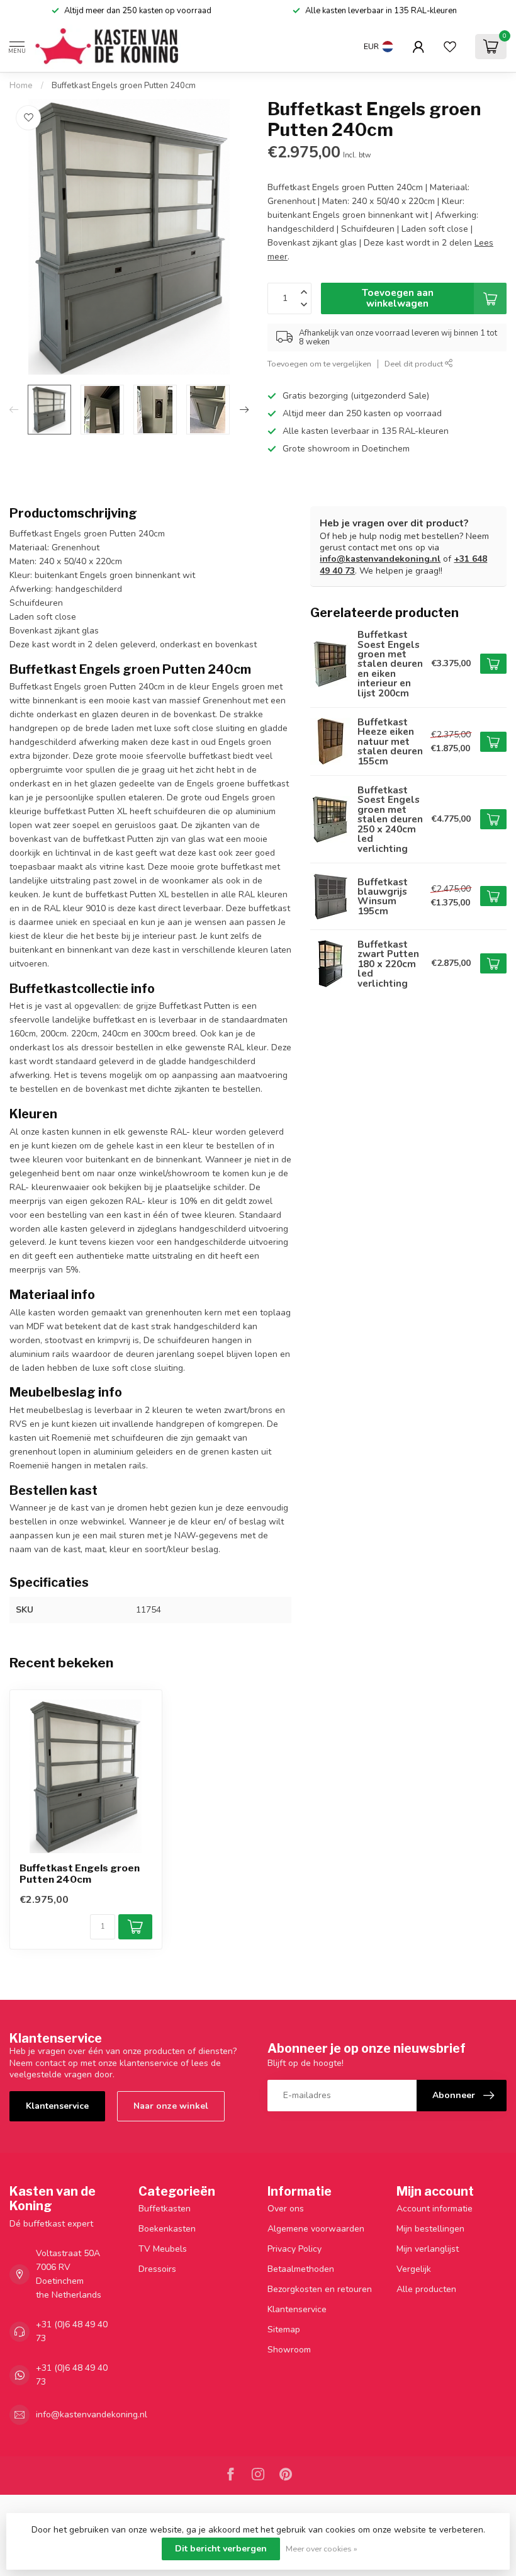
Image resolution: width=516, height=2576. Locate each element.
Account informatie (435, 2209)
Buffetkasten (165, 2209)
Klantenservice (57, 2106)
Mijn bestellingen (430, 2229)
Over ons (286, 2209)
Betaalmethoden (301, 2269)
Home (21, 86)
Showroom (289, 2350)
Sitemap (284, 2329)
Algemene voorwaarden (316, 2229)
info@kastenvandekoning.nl (380, 559)
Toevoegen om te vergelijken (319, 364)
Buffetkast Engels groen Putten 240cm (124, 86)
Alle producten (426, 2289)
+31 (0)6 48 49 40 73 (72, 2331)
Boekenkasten (167, 2229)
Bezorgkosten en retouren (320, 2289)
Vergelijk (414, 2269)
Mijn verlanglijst (428, 2249)
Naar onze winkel (171, 2106)
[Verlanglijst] (450, 47)
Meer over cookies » (322, 2549)
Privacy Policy (294, 2249)
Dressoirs (157, 2269)
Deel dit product (415, 364)
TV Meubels (163, 2249)
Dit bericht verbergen (221, 2549)
